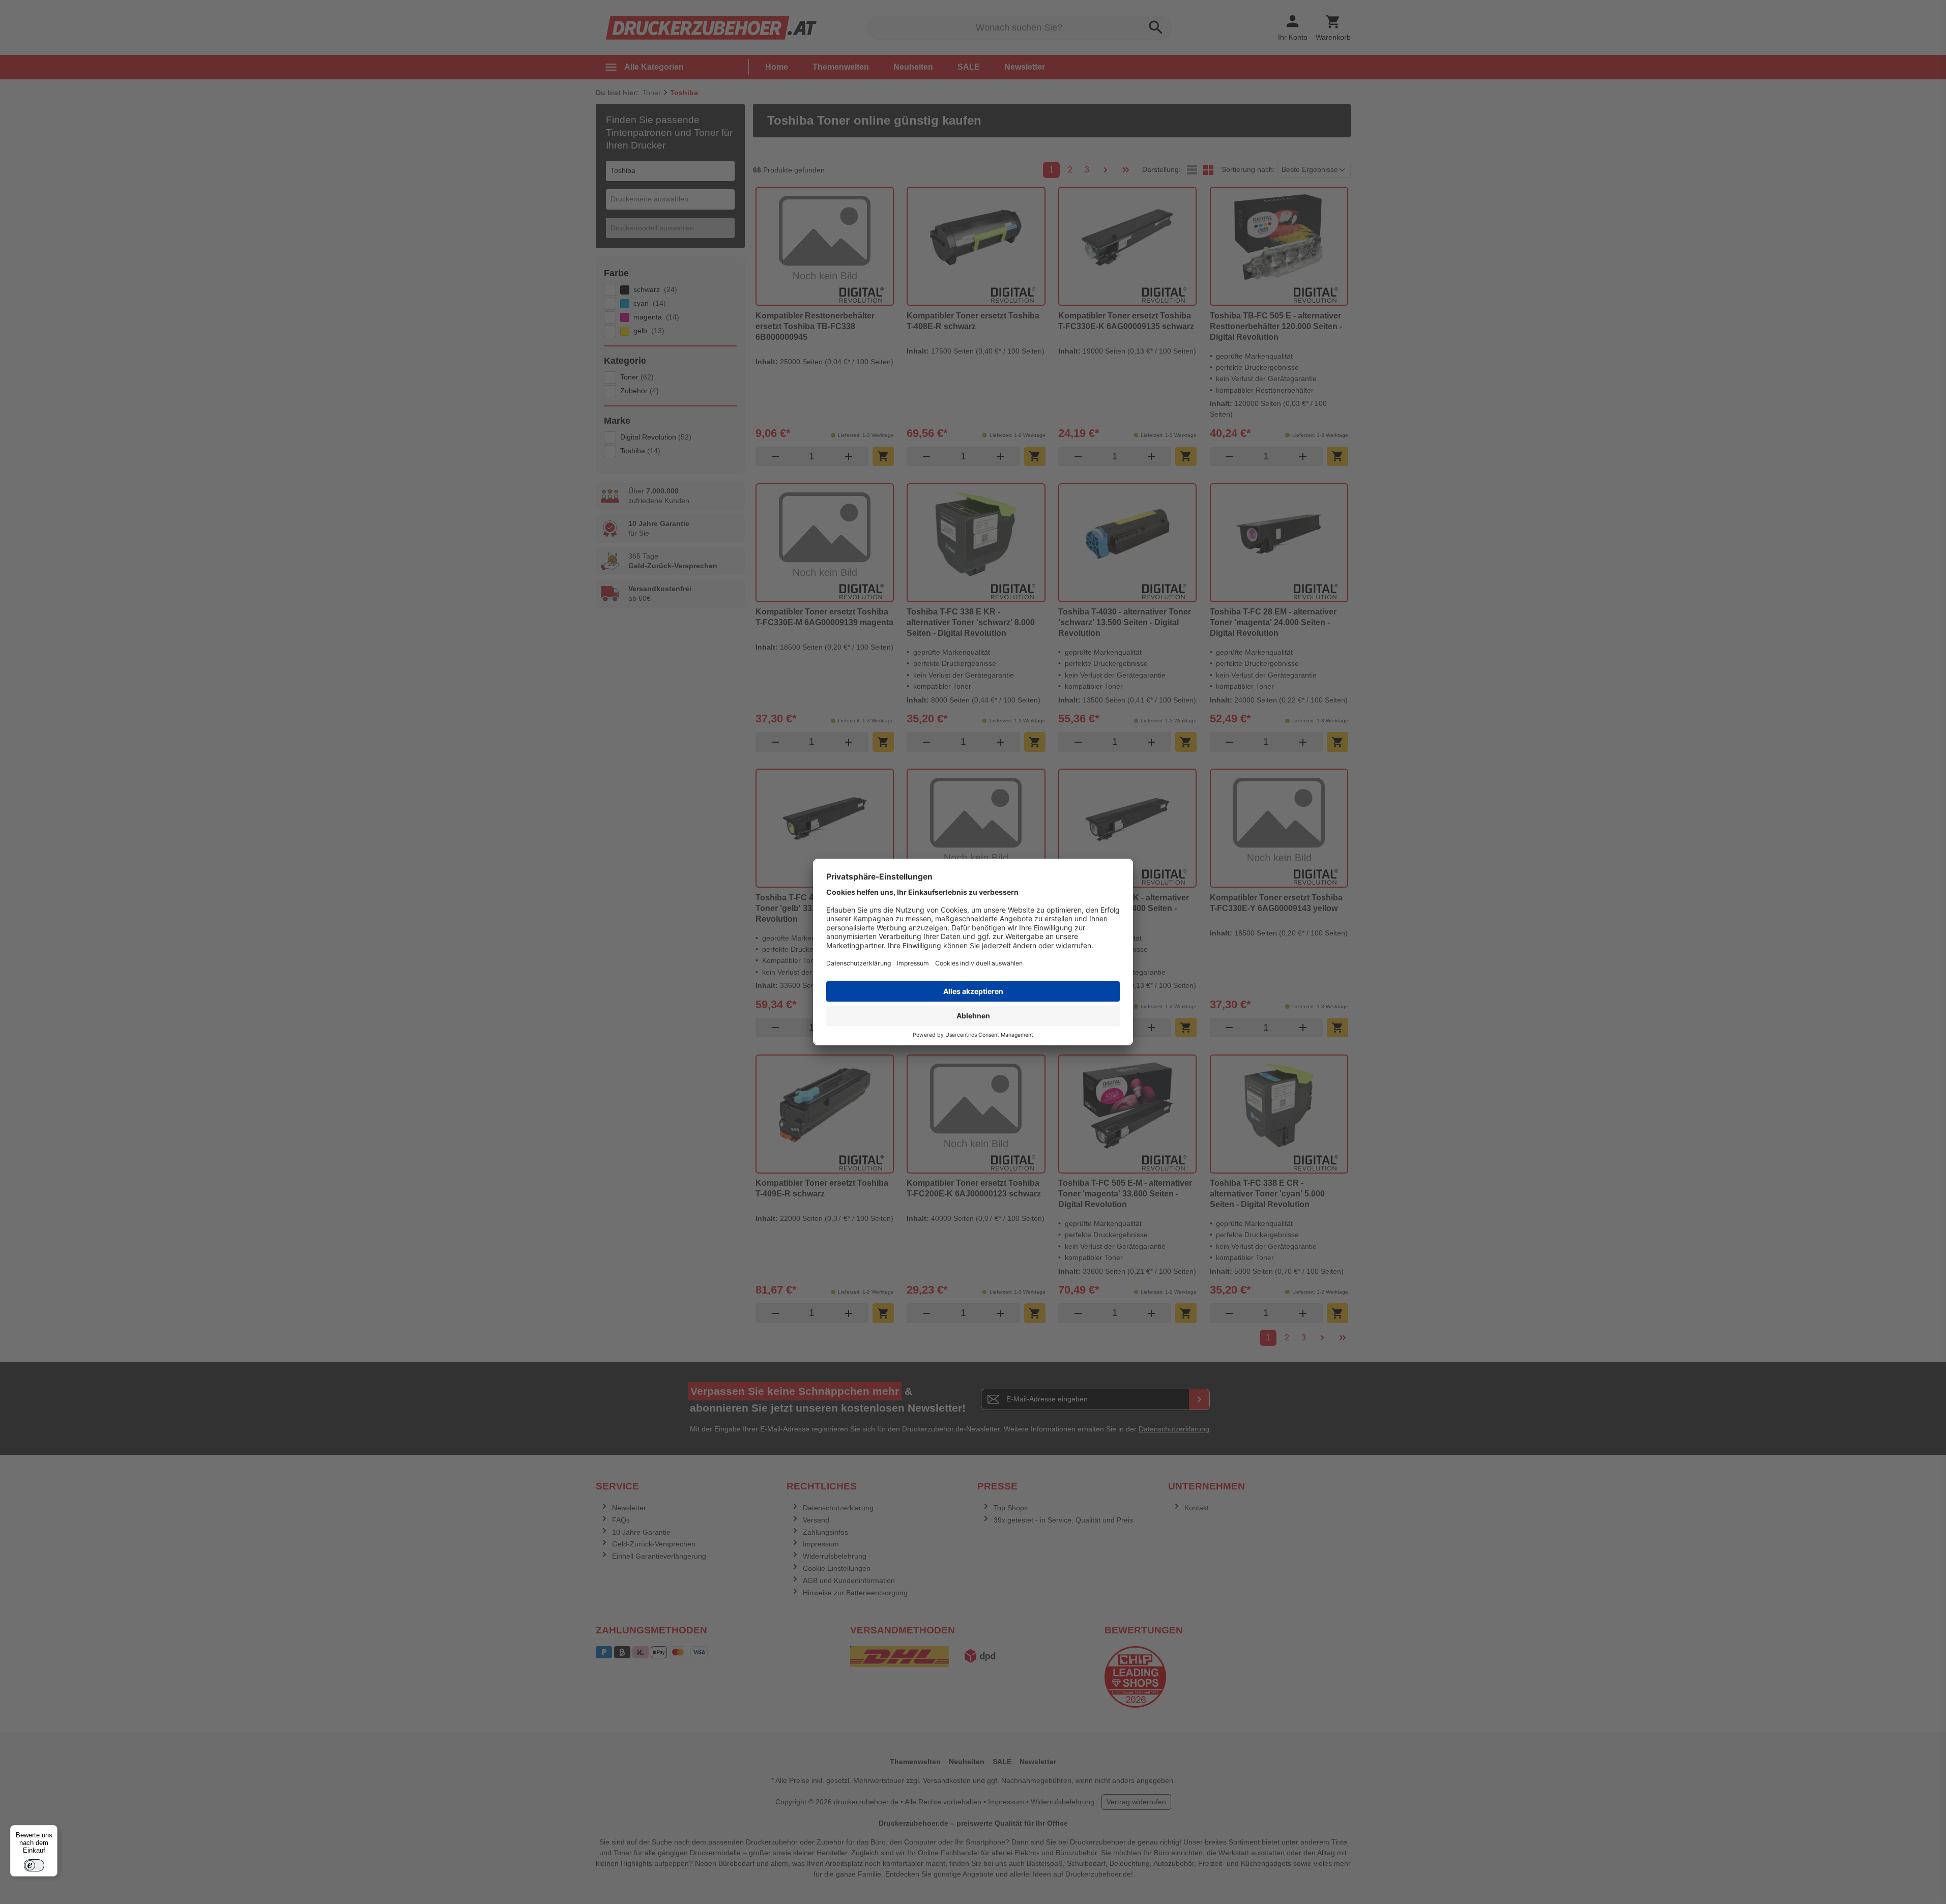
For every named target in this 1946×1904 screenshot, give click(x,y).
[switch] (34, 1865)
